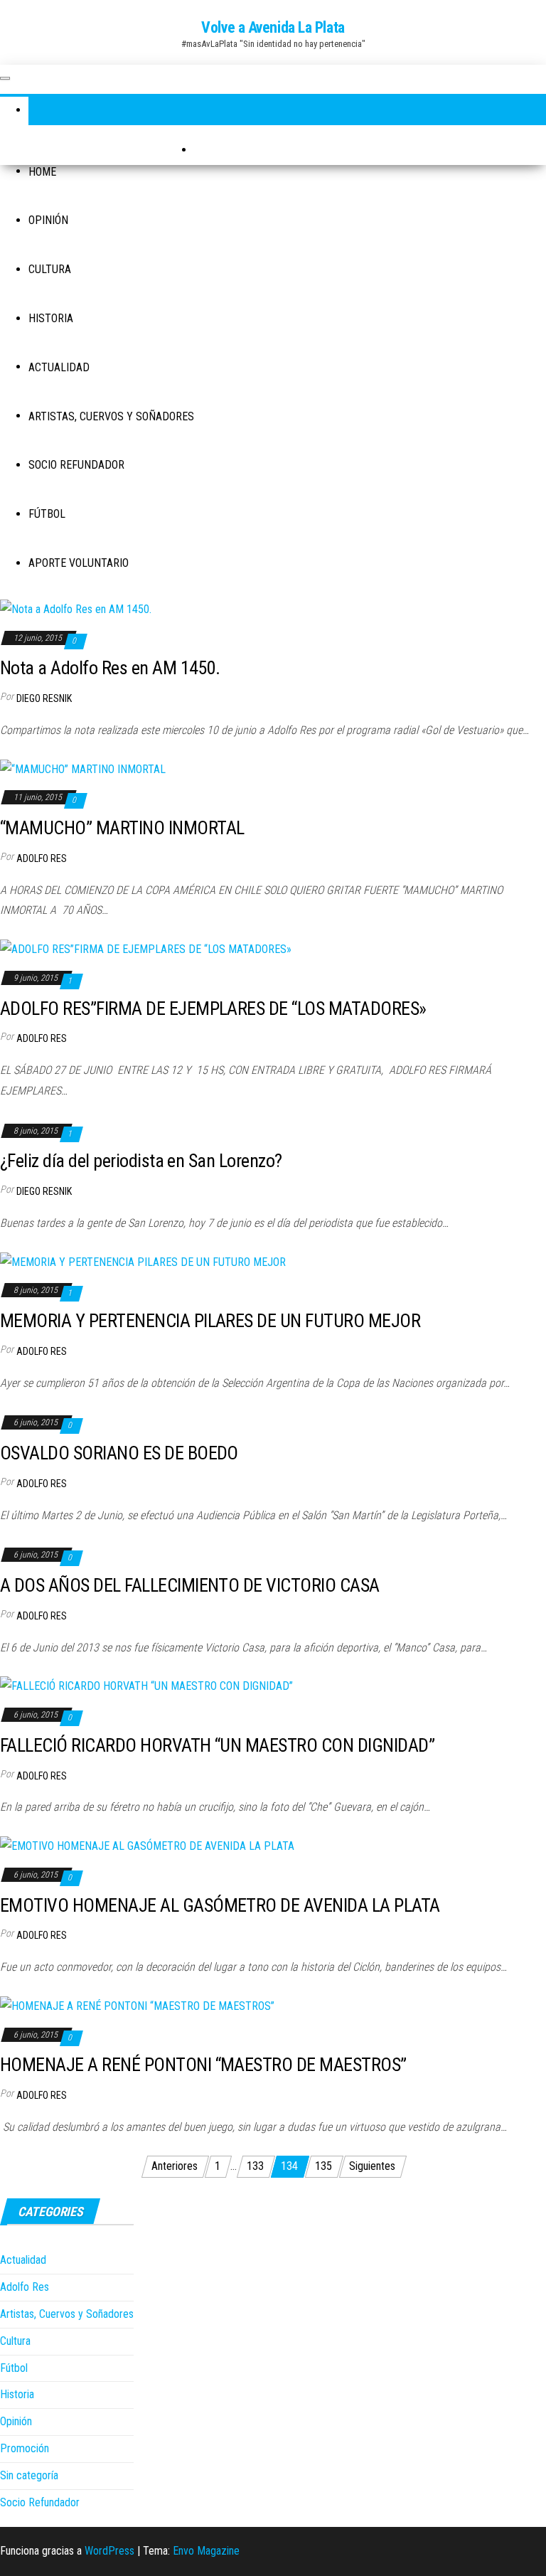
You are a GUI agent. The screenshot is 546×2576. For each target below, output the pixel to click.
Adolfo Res (42, 858)
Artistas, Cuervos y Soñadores (111, 416)
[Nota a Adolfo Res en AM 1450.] (76, 609)
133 (255, 2166)
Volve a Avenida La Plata (273, 27)
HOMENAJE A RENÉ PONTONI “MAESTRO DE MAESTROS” (203, 2065)
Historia (51, 318)
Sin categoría (29, 2475)
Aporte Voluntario (79, 563)
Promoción (25, 2448)
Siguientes (372, 2166)
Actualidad (59, 367)
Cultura (50, 269)
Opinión (48, 220)
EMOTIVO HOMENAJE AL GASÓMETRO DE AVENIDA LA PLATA (220, 1905)
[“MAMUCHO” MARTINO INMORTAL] (83, 769)
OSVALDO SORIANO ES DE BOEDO (119, 1453)
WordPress (109, 2551)
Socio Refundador (76, 465)
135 (323, 2166)
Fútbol (47, 514)
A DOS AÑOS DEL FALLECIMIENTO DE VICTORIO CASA (190, 1585)
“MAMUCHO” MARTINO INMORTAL (122, 828)
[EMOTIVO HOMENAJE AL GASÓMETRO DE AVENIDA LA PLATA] (147, 1846)
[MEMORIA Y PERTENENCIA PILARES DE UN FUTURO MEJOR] (143, 1262)
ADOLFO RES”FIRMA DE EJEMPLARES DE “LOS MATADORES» (213, 1008)
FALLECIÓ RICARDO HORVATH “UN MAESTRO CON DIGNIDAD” (217, 1745)
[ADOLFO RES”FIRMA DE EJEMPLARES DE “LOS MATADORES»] (146, 949)
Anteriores (175, 2166)
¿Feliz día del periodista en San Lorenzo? (141, 1161)
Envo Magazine (206, 2551)
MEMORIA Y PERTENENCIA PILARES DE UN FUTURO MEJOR (210, 1321)
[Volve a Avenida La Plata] (43, 111)
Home (42, 172)
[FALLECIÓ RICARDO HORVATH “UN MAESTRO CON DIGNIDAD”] (146, 1686)
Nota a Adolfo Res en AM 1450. (110, 668)
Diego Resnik (44, 698)
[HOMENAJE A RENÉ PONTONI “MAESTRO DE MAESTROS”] (137, 2006)
